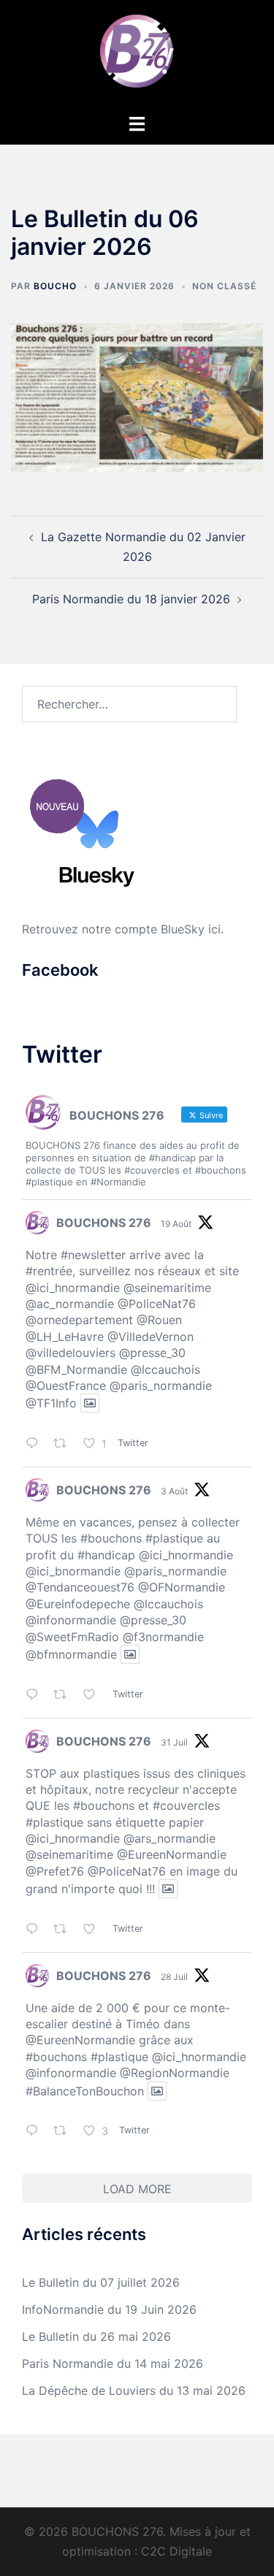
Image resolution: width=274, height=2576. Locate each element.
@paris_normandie (161, 1386)
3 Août (174, 1491)
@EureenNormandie (172, 1854)
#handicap (106, 1555)
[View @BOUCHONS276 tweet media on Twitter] (90, 1403)
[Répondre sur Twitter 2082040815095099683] (36, 2132)
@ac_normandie (70, 1304)
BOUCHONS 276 (104, 1223)
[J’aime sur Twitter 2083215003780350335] (94, 1930)
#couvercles (186, 1805)
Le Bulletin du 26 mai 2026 (96, 2336)
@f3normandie (163, 1637)
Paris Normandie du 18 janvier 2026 (131, 599)
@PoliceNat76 (157, 1304)
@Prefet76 (55, 1871)
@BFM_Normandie (76, 1369)
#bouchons (111, 1538)
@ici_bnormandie (73, 1571)
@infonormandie (71, 1620)
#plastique (174, 1538)
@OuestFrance (66, 1386)
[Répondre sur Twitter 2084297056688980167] (36, 1696)
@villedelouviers (71, 1353)
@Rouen (159, 1320)
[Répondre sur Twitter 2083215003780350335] (36, 1930)
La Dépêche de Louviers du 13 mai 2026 (134, 2390)
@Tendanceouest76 (80, 1587)
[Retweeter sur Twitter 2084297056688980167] (65, 1696)
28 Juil (174, 1977)
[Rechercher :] (129, 704)
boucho (55, 286)
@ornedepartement (79, 1320)
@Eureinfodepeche (78, 1604)
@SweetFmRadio (72, 1637)
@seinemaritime (167, 1288)
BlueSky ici (191, 929)
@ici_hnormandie (73, 1288)
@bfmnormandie (71, 1654)
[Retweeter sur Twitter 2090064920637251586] (65, 1444)
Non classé (224, 286)
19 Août (176, 1224)
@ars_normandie (170, 1838)
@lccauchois (165, 1369)
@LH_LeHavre (65, 1337)
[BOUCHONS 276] (137, 56)
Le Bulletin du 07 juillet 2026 (101, 2282)
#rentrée (49, 1271)
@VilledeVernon (151, 1337)
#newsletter (93, 1255)
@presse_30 (152, 1353)
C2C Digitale (176, 2551)
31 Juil (174, 1742)
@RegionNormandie (175, 2073)
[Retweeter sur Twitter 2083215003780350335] (65, 1930)
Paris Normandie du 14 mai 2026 (113, 2363)
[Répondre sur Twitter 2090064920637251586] (36, 1444)
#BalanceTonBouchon (85, 2091)
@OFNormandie (182, 1587)
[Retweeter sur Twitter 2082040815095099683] (65, 2132)
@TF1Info (51, 1403)
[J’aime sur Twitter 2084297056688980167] (94, 1696)
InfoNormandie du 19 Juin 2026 (109, 2309)
